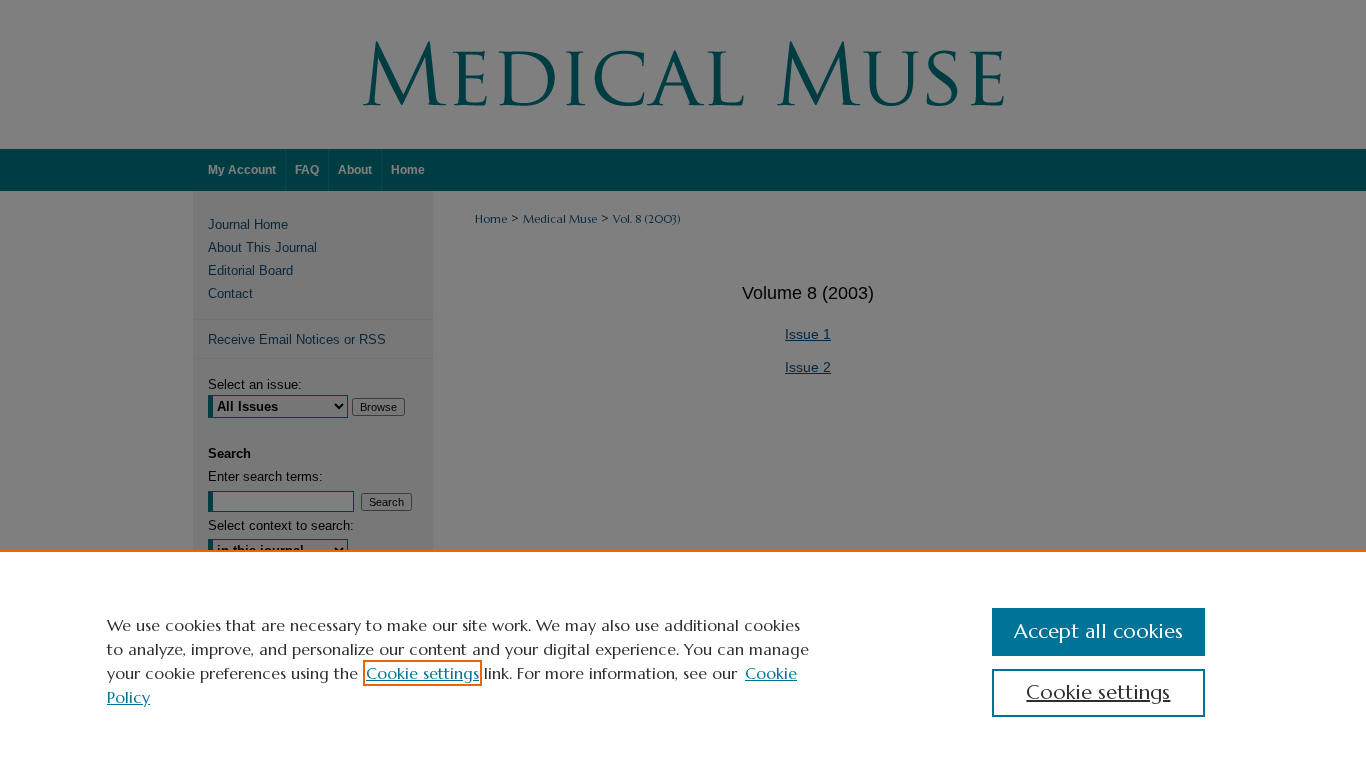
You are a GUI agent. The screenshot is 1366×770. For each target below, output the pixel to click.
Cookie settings (422, 673)
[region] (683, 660)
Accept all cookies (1098, 631)
